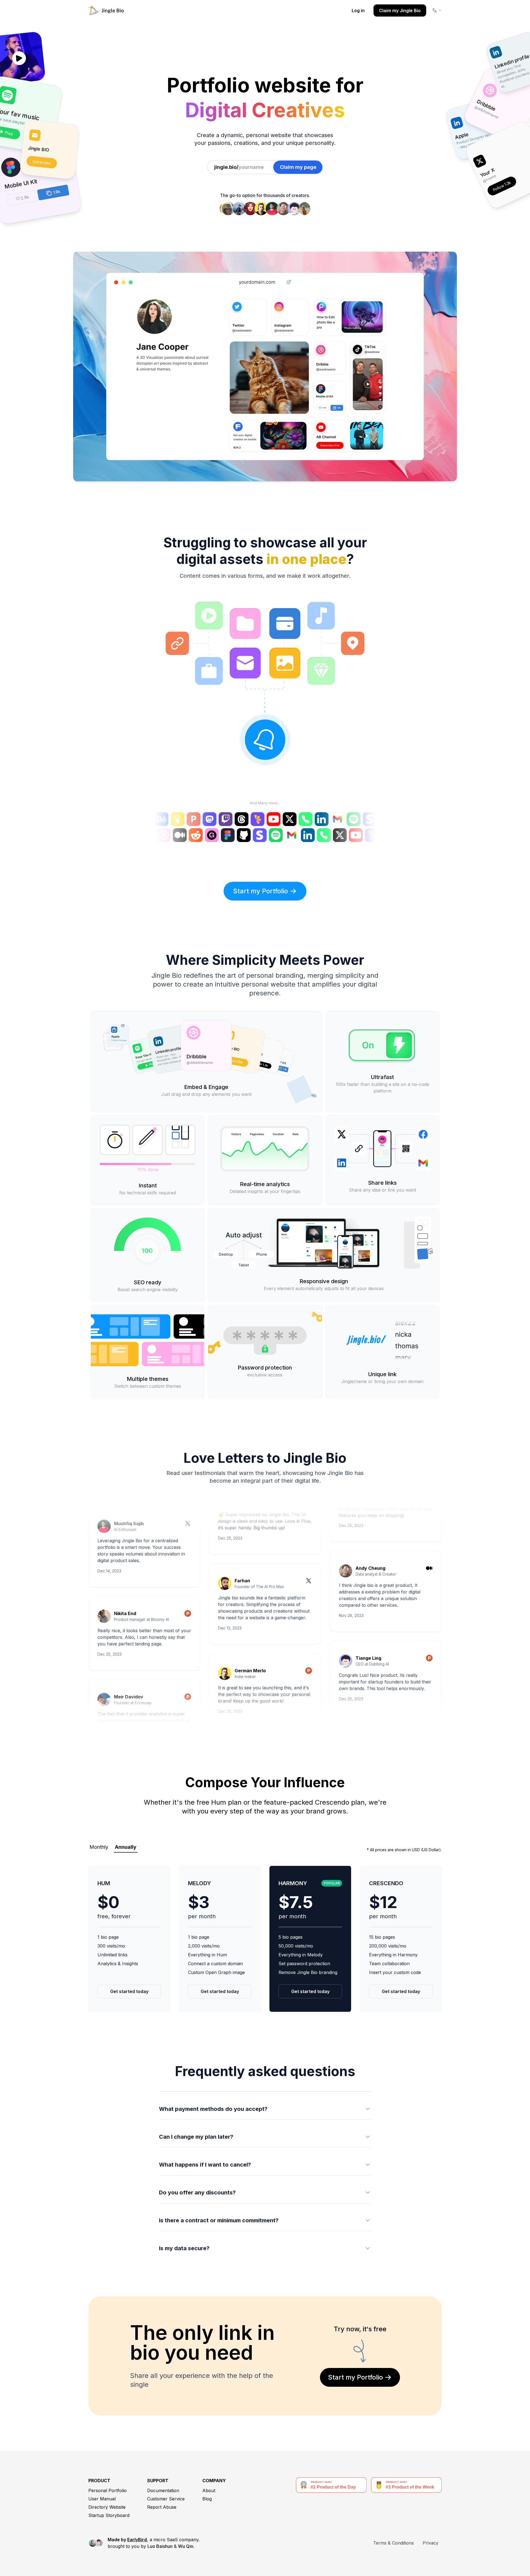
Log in (358, 10)
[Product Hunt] (188, 1553)
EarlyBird (137, 2540)
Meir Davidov (129, 1634)
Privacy (430, 2543)
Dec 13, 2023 (230, 1577)
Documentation (163, 2490)
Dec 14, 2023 (109, 1508)
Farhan (242, 1530)
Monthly (99, 1847)
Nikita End (125, 1550)
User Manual (102, 2499)
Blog (207, 2499)
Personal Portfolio (108, 2490)
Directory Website (107, 2507)
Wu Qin (186, 2546)
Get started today (129, 1991)
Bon (360, 1671)
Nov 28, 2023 (351, 1545)
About (209, 2490)
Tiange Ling (368, 1587)
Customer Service (166, 2499)
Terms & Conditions (393, 2543)
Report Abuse (162, 2507)
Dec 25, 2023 (110, 1591)
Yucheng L (126, 1716)
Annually (126, 1847)
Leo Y (241, 1703)
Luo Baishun (160, 2546)
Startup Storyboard (109, 2515)
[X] (309, 1533)
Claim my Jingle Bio (400, 10)
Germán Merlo (250, 1620)
